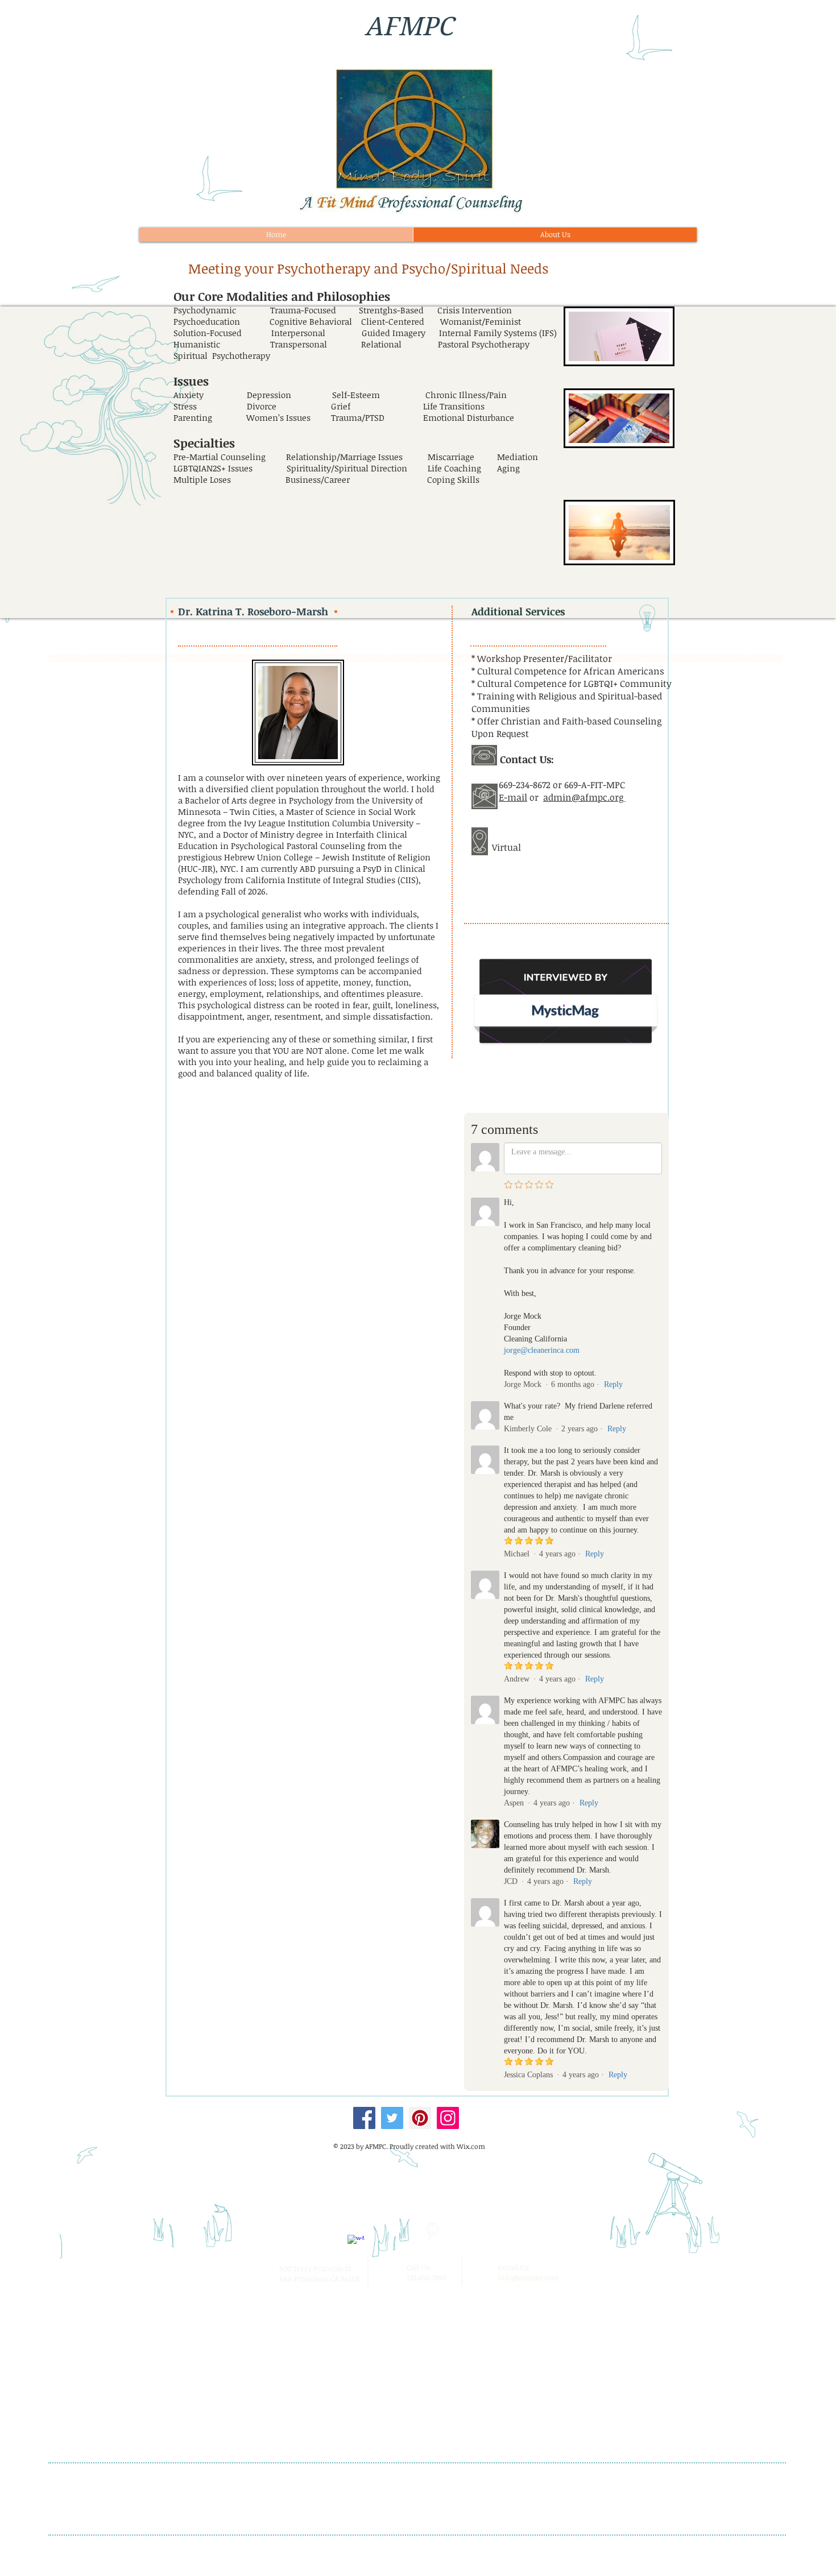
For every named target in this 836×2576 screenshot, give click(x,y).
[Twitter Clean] (394, 2231)
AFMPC (409, 26)
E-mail (513, 797)
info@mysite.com (528, 2277)
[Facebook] (364, 2118)
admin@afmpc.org (584, 797)
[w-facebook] (356, 2243)
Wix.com (471, 2146)
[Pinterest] (420, 2118)
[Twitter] (392, 2118)
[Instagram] (448, 2118)
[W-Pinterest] (432, 2231)
